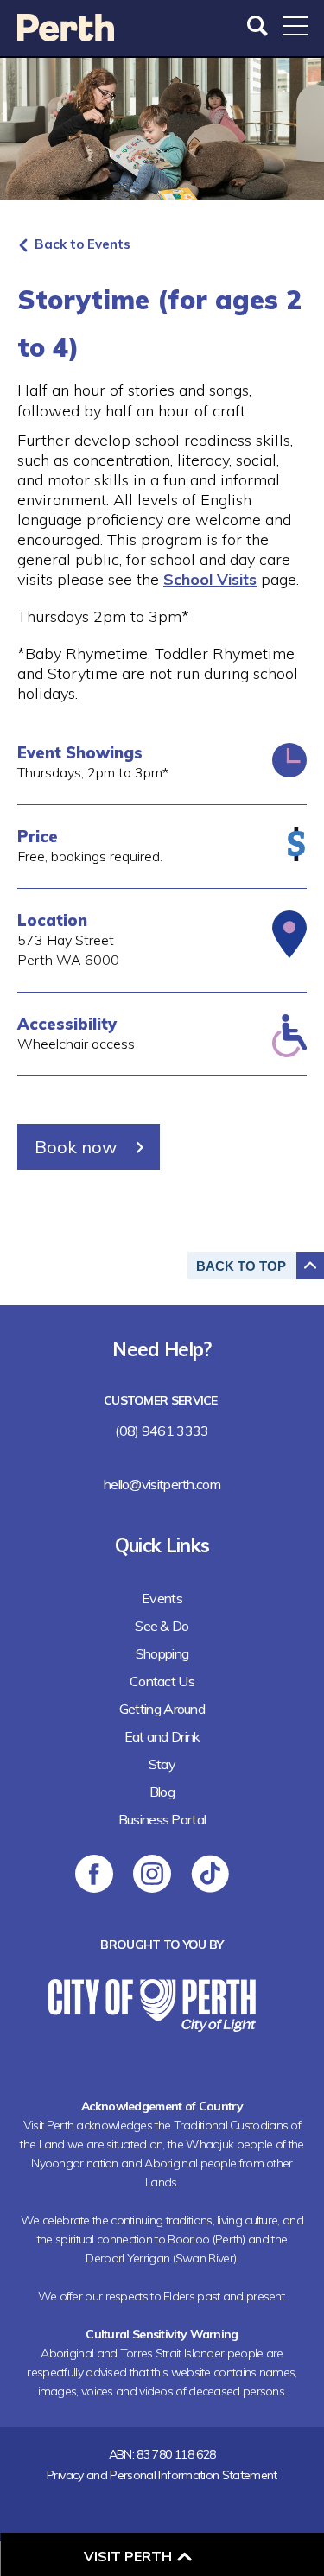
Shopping (162, 1653)
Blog (162, 1792)
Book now (76, 1147)
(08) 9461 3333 (162, 1431)
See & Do (162, 1626)
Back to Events (83, 244)
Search (259, 26)
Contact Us (162, 1681)
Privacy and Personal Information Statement (162, 2475)
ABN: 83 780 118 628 (162, 2454)
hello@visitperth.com (162, 1484)
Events (162, 1598)
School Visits (210, 579)
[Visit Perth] (66, 36)
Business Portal (162, 1819)
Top (241, 1266)
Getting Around (162, 1709)
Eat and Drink (162, 1736)
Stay (162, 1764)
